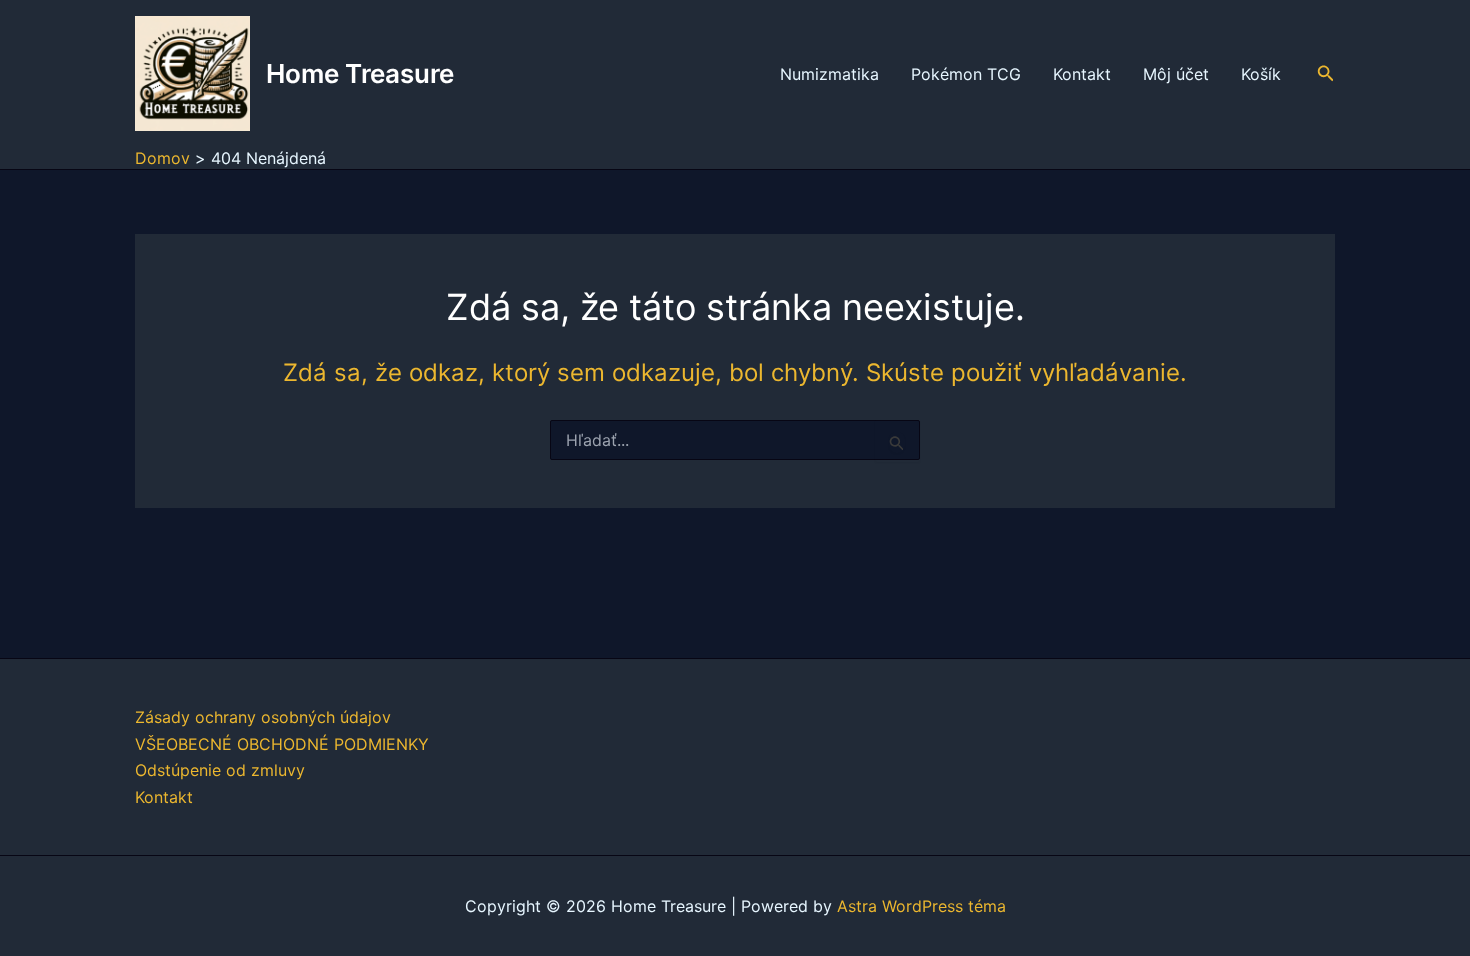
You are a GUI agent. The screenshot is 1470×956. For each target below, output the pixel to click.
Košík (1261, 74)
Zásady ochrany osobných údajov (263, 717)
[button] (1326, 73)
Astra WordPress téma (921, 906)
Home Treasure (360, 73)
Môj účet (1176, 74)
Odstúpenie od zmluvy (220, 770)
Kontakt (1082, 74)
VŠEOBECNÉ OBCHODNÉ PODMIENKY (282, 744)
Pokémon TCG (966, 74)
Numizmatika (829, 74)
